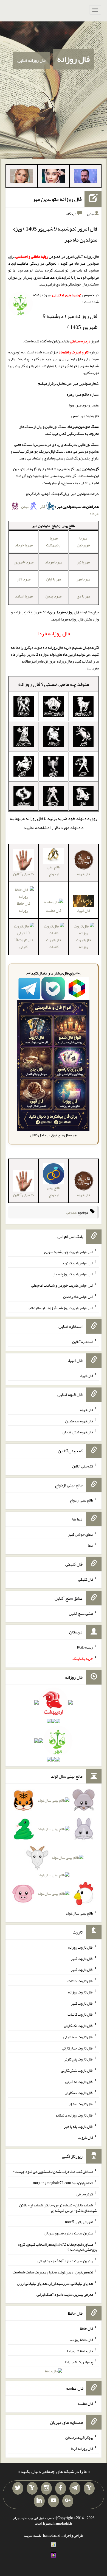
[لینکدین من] (39, 2501)
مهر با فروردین (83, 541)
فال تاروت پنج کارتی (78, 2059)
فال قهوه (87, 1410)
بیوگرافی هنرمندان (79, 2437)
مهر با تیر (83, 562)
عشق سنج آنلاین (81, 1613)
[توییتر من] (18, 2488)
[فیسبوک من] (61, 2488)
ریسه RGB (85, 1647)
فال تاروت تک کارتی (78, 2026)
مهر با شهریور (24, 562)
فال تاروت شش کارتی (77, 2070)
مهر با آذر (24, 579)
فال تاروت (86, 2137)
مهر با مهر (83, 579)
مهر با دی (83, 596)
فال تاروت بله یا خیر (78, 2126)
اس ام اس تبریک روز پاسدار (73, 1274)
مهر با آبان (54, 579)
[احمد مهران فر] (85, 177)
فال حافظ (86, 2328)
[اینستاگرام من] (46, 2488)
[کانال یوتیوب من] (54, 2501)
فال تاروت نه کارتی (79, 2081)
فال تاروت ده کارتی (79, 2093)
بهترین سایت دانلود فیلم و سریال (69, 2233)
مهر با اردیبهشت (54, 541)
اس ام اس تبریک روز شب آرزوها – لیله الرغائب (60, 1308)
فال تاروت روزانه (83, 943)
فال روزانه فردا (82, 2448)
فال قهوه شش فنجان (78, 1432)
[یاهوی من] (89, 2488)
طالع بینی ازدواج (54, 870)
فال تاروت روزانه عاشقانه (74, 2115)
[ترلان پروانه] (54, 177)
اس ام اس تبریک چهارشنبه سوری (69, 1252)
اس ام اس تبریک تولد (78, 1263)
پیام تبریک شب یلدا (79, 2362)
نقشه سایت (33, 2535)
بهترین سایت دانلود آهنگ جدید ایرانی (65, 2261)
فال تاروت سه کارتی (78, 2037)
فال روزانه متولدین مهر (57, 199)
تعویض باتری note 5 (79, 2222)
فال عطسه (54, 910)
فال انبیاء (86, 1376)
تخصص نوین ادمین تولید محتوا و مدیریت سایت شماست (53, 2272)
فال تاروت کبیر (82, 1958)
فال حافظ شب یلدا (80, 2351)
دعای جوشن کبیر (81, 1534)
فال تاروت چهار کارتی (78, 2048)
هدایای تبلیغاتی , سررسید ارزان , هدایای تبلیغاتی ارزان (55, 2283)
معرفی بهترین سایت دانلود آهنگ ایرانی (65, 2294)
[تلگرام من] (75, 2488)
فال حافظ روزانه (24, 907)
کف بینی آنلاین (83, 1466)
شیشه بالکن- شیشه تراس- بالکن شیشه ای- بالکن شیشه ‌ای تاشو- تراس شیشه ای (58, 2208)
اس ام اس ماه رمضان (78, 1297)
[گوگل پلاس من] (68, 2501)
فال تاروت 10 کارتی (24, 943)
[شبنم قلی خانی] (22, 177)
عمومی (71, 1212)
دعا (90, 1545)
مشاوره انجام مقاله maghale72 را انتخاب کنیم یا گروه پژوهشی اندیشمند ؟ (57, 2247)
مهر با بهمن (54, 596)
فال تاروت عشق (81, 2104)
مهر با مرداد (54, 562)
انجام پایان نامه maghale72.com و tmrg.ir (63, 2183)
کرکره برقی (85, 2194)
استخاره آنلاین (83, 1342)
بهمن (25, 506)
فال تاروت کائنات (54, 943)
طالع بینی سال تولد (79, 1913)
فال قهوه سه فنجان (79, 1421)
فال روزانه (73, 59)
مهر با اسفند (24, 596)
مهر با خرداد (24, 545)
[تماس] (32, 2488)
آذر (43, 506)
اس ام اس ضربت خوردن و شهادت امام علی (62, 1285)
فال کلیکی (86, 1579)
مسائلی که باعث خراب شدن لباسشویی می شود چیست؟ (53, 2171)
